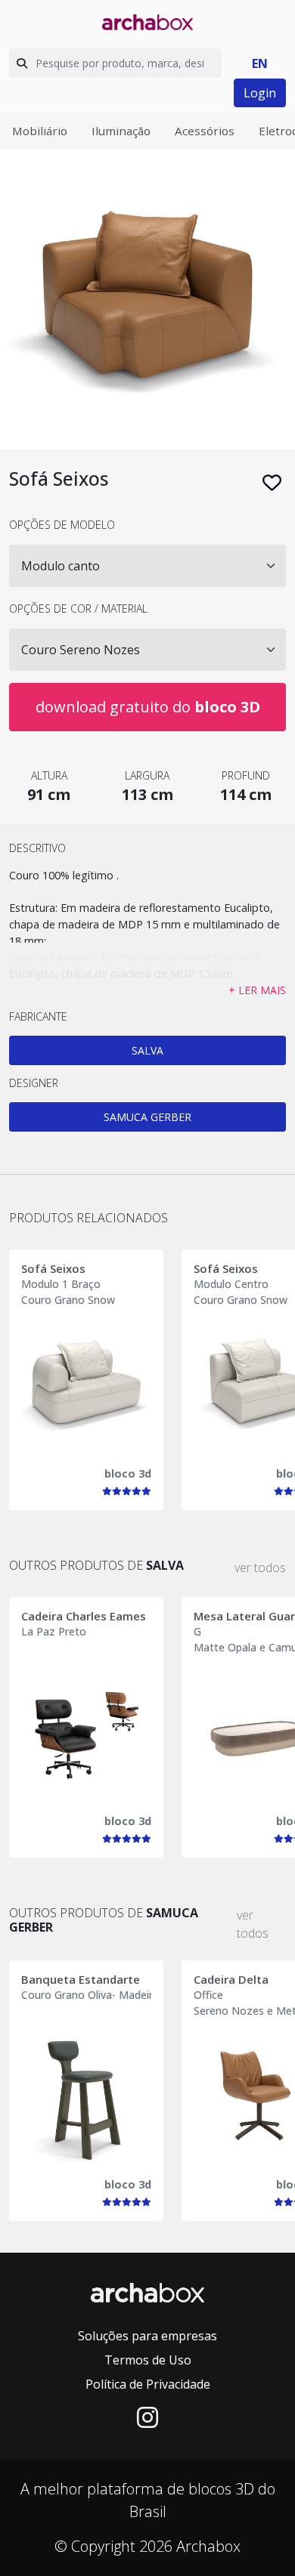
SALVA (147, 1050)
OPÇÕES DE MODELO (62, 525)
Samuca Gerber (147, 1117)
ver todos (260, 1568)
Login (260, 93)
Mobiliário (40, 131)
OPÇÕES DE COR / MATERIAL (78, 608)
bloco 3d (128, 1473)
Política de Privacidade (148, 2384)
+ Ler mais (257, 990)
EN (260, 63)
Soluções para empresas (147, 2336)
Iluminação (121, 131)
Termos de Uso (148, 2360)
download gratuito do (148, 707)
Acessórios (205, 131)
